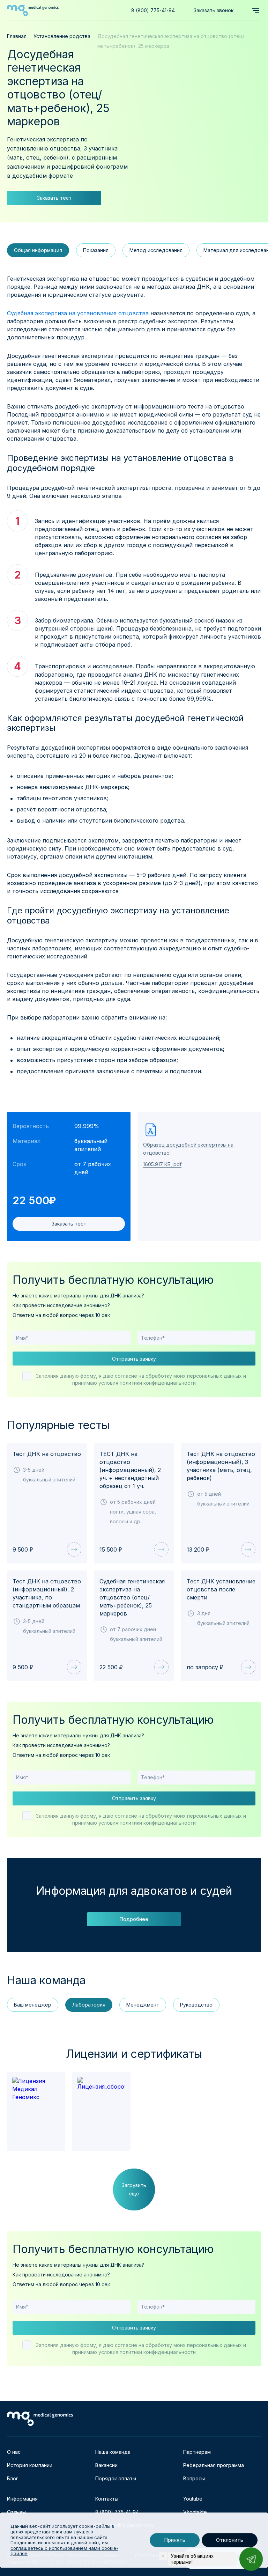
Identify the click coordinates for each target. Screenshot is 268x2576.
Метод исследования (156, 250)
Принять (175, 2540)
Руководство (196, 2005)
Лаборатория (89, 2005)
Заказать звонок (214, 10)
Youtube (193, 2499)
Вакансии (106, 2465)
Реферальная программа (214, 2465)
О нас (14, 2452)
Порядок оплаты (116, 2478)
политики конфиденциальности (158, 1383)
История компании (30, 2465)
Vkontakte (195, 2512)
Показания (96, 250)
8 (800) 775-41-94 (153, 10)
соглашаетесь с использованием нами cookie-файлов (64, 2551)
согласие (126, 1376)
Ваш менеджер (33, 2005)
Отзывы (16, 2512)
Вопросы (194, 2478)
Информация (22, 2499)
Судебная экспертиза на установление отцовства (78, 313)
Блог (13, 2478)
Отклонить (230, 2540)
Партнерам (197, 2452)
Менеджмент (143, 2005)
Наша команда (113, 2452)
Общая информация (38, 250)
